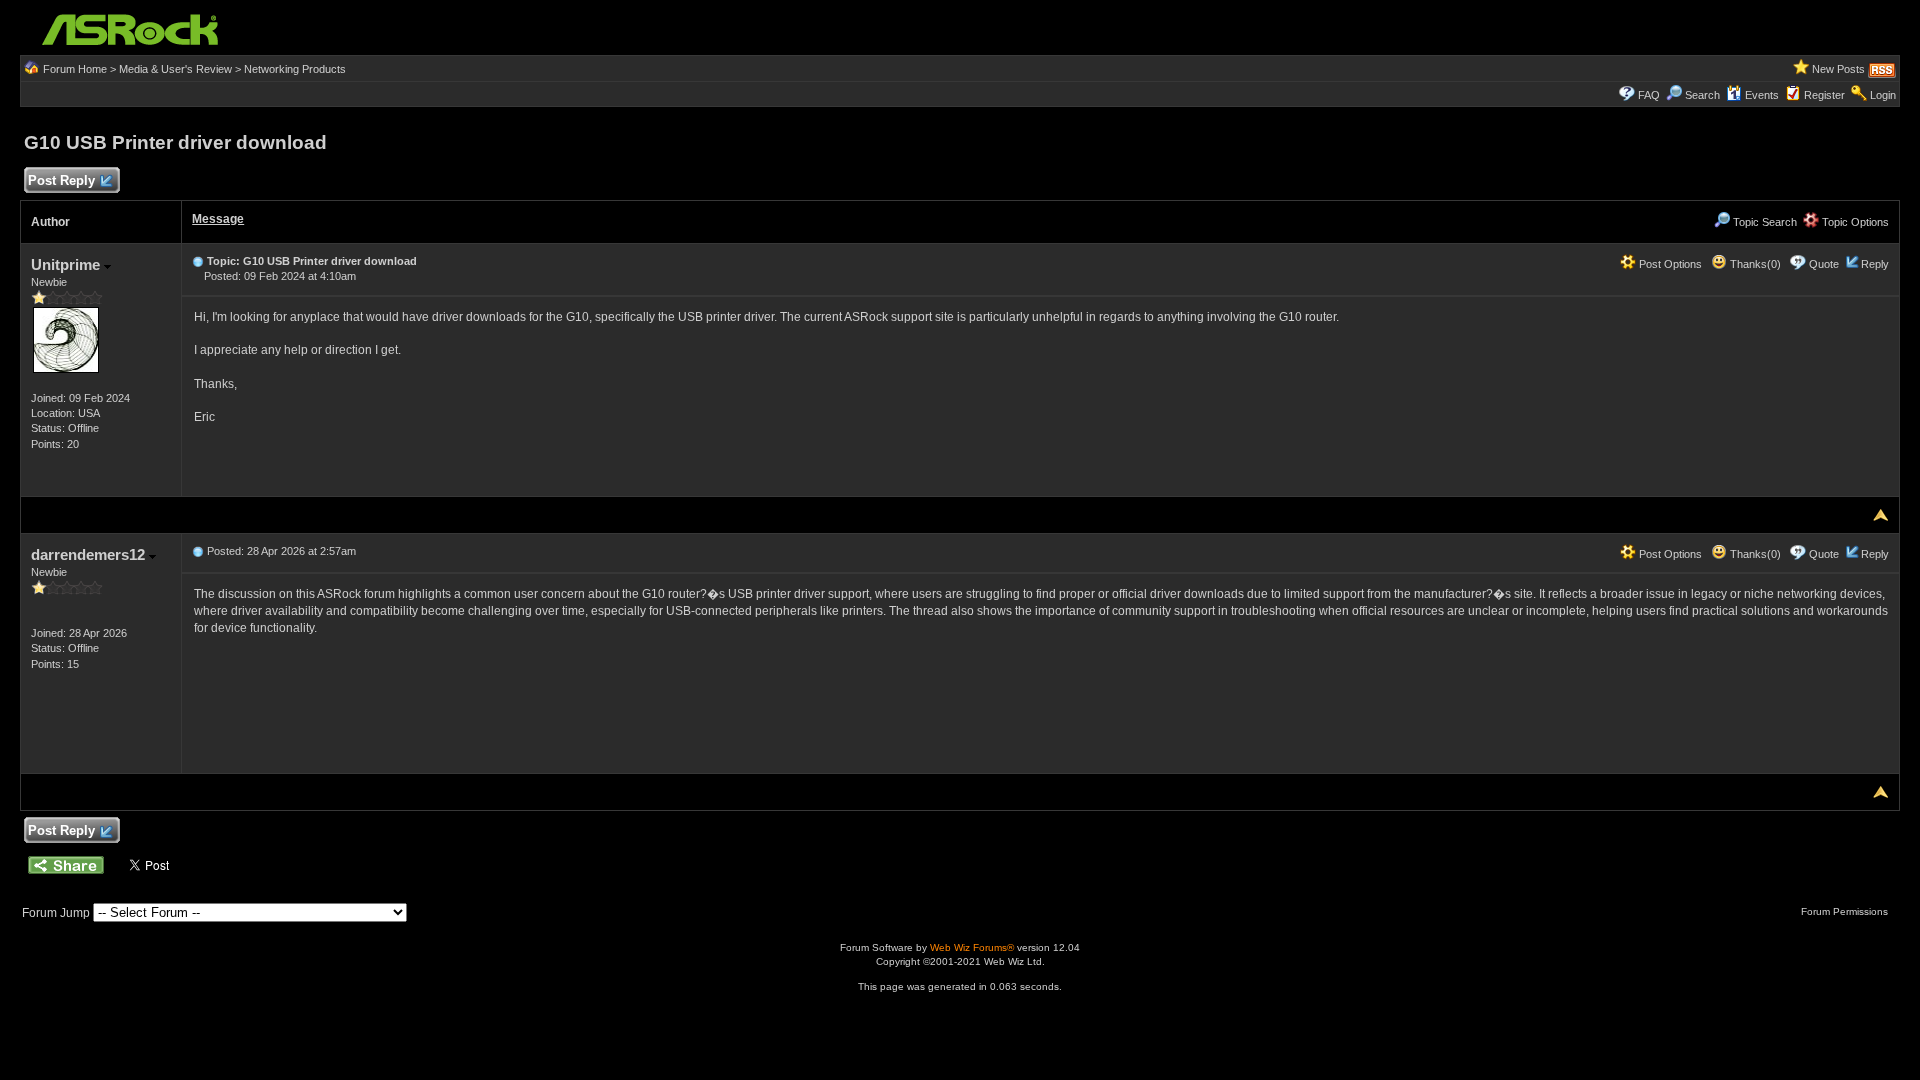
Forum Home (75, 69)
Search (1702, 95)
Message (218, 219)
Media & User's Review (175, 69)
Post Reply (61, 180)
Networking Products (295, 69)
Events (1762, 95)
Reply (1875, 264)
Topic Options (1854, 222)
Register (1824, 95)
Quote (1824, 264)
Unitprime (67, 264)
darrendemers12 (90, 554)
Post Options (1669, 264)
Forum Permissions (1846, 911)
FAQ (1649, 95)
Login (1883, 95)
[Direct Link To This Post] (198, 261)
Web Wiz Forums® (972, 947)
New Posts (1838, 69)
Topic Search (1763, 222)
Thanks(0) (1754, 264)
